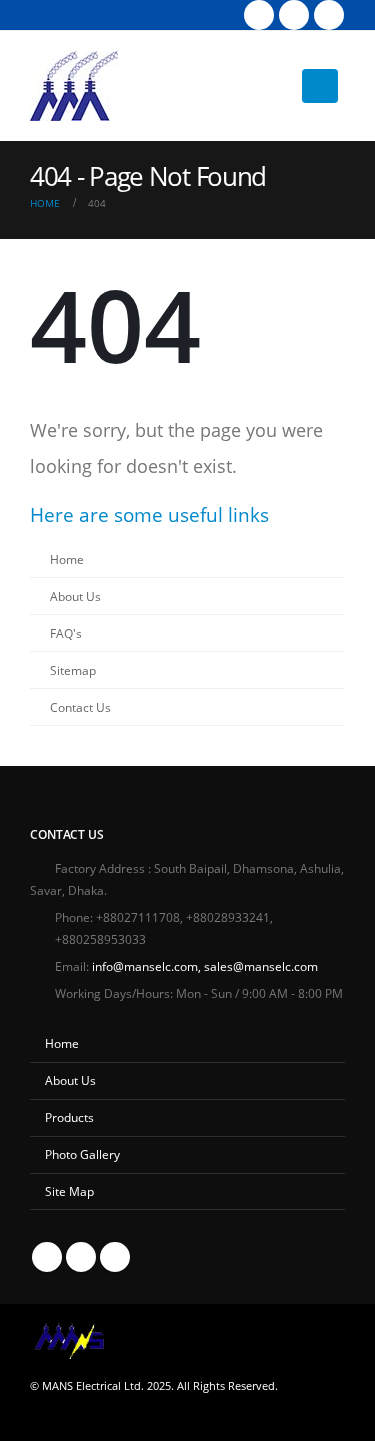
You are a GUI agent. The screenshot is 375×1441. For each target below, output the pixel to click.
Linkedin (115, 1257)
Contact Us (80, 707)
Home (67, 559)
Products (69, 1117)
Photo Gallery (82, 1154)
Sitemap (73, 670)
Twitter (81, 1257)
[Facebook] (259, 15)
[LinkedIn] (329, 15)
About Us (75, 596)
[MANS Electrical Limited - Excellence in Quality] (74, 86)
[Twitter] (294, 15)
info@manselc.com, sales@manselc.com (205, 966)
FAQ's (66, 633)
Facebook (47, 1257)
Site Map (69, 1191)
